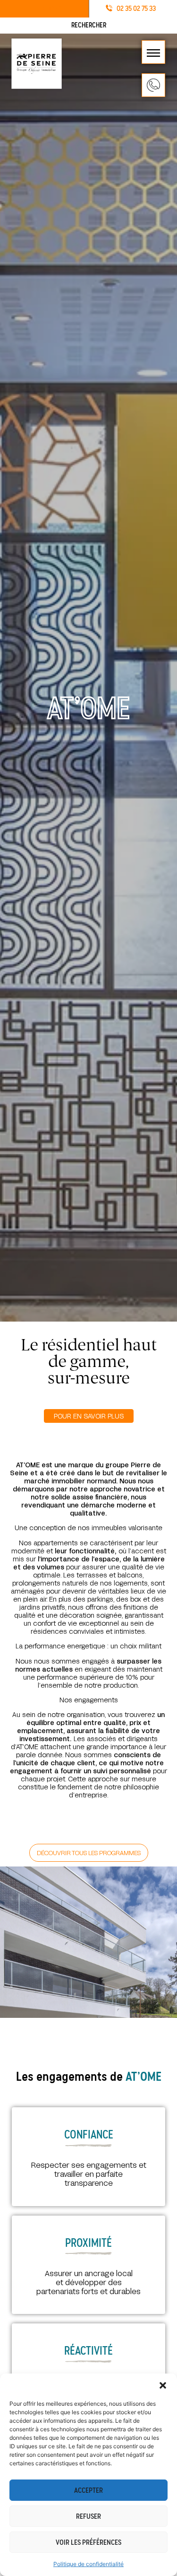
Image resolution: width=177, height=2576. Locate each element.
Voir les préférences (88, 2542)
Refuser (88, 2516)
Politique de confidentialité (88, 2564)
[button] (163, 2385)
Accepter (88, 2490)
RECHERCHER (89, 25)
